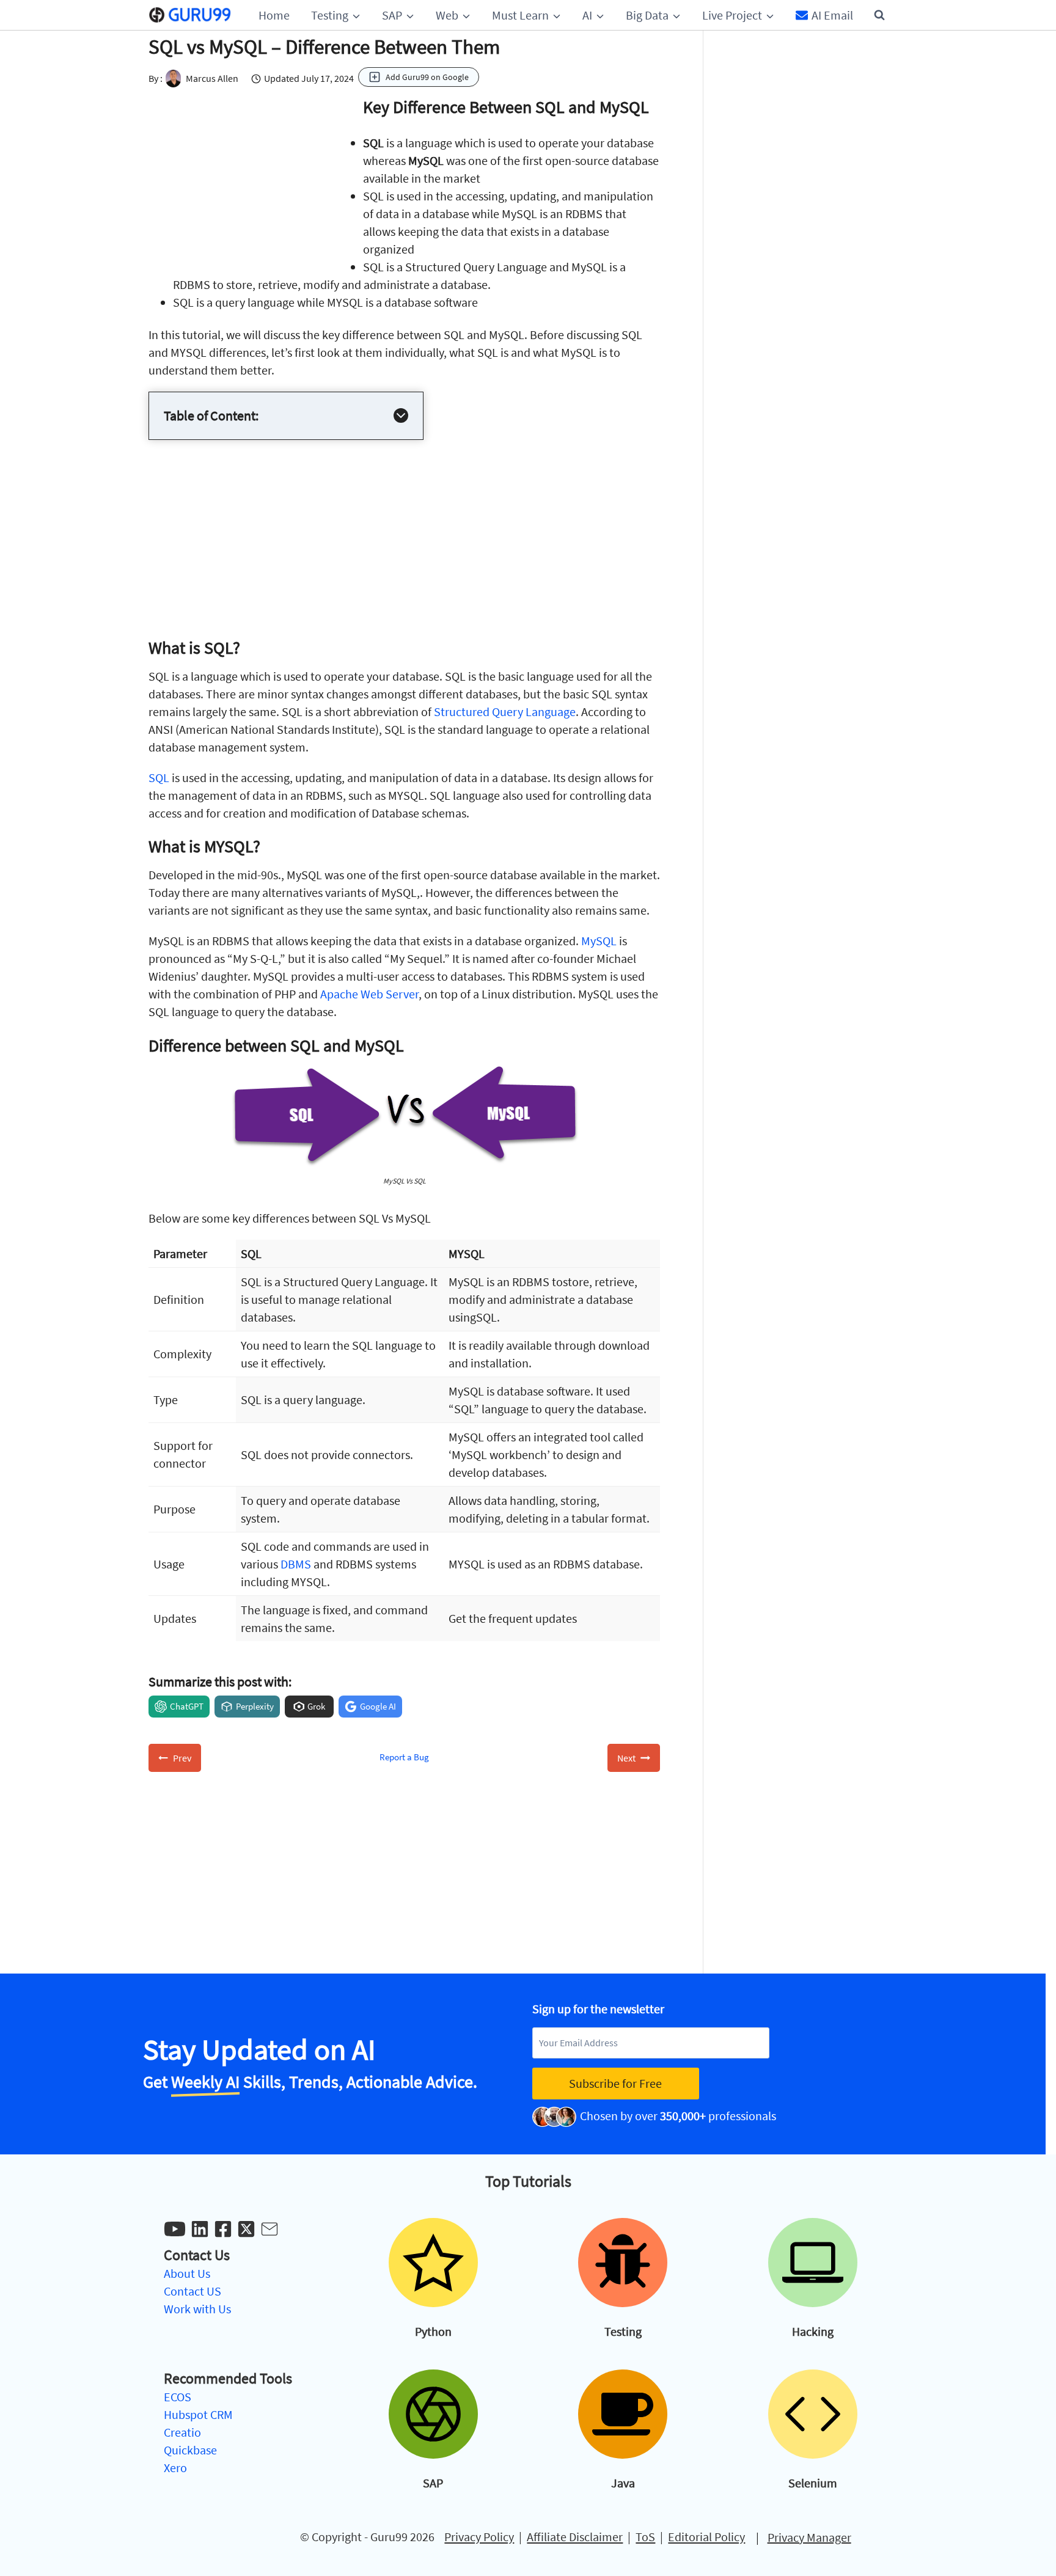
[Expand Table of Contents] (401, 415)
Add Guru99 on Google (427, 77)
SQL (159, 778)
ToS (645, 2536)
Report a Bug (404, 1757)
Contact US (193, 2291)
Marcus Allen (212, 78)
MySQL (599, 941)
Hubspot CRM (198, 2414)
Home (274, 15)
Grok (316, 1706)
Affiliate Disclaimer (575, 2536)
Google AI (378, 1706)
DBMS (296, 1564)
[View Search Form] (879, 15)
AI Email (832, 15)
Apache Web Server (369, 994)
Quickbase (190, 2450)
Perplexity (255, 1706)
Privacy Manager (809, 2537)
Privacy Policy (479, 2536)
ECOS (178, 2397)
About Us (187, 2273)
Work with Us (197, 2309)
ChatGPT (187, 1706)
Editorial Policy (706, 2536)
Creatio (182, 2432)
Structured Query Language (505, 712)
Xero (175, 2468)
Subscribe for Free (615, 2083)
